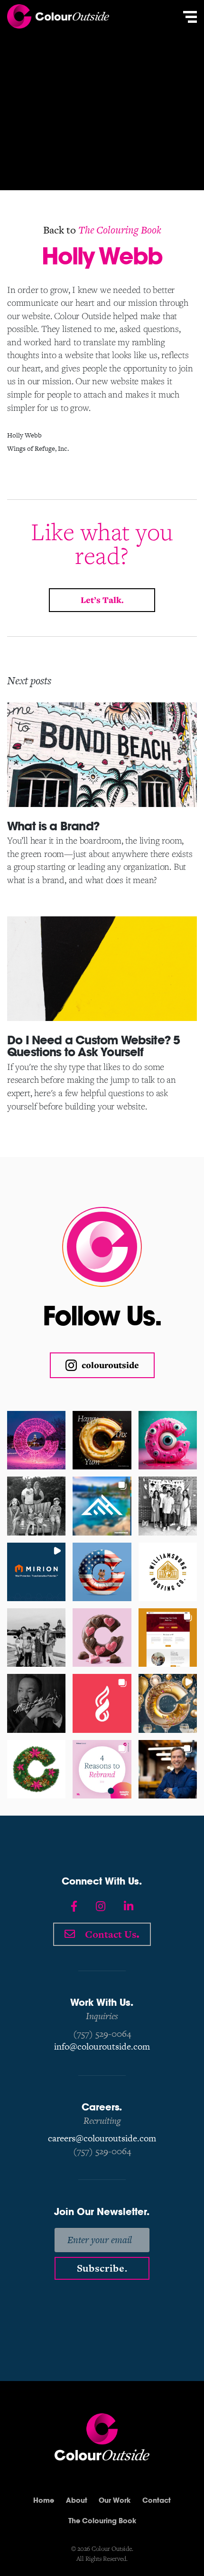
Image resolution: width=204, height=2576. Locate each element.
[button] (36, 1440)
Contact (157, 2500)
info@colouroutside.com (102, 2046)
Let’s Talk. (102, 600)
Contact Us (111, 1933)
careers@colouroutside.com (102, 2138)
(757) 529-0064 (102, 2034)
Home (44, 2500)
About (77, 2500)
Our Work (115, 2500)
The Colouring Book (120, 230)
